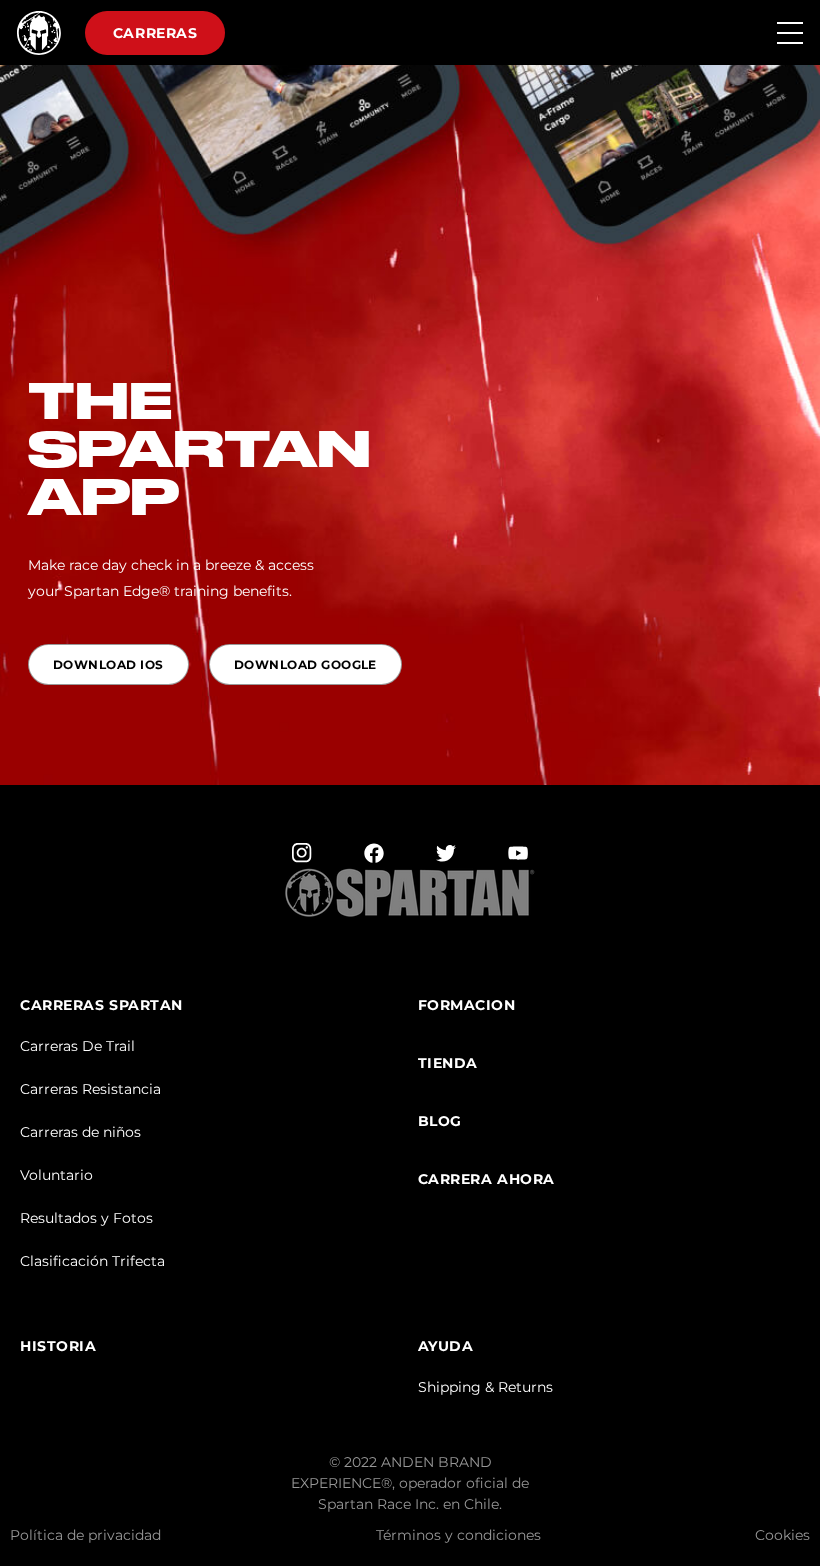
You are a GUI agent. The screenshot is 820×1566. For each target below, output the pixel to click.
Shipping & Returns (485, 1387)
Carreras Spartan (101, 1005)
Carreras (155, 33)
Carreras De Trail (77, 1046)
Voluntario (56, 1175)
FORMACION (467, 1005)
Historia (58, 1346)
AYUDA (446, 1346)
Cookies (782, 1535)
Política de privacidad (85, 1535)
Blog (440, 1121)
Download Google (305, 664)
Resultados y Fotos (86, 1218)
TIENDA (448, 1063)
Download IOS (108, 664)
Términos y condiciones (458, 1535)
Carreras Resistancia (90, 1089)
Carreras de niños (80, 1132)
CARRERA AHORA (486, 1179)
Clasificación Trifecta (92, 1261)
